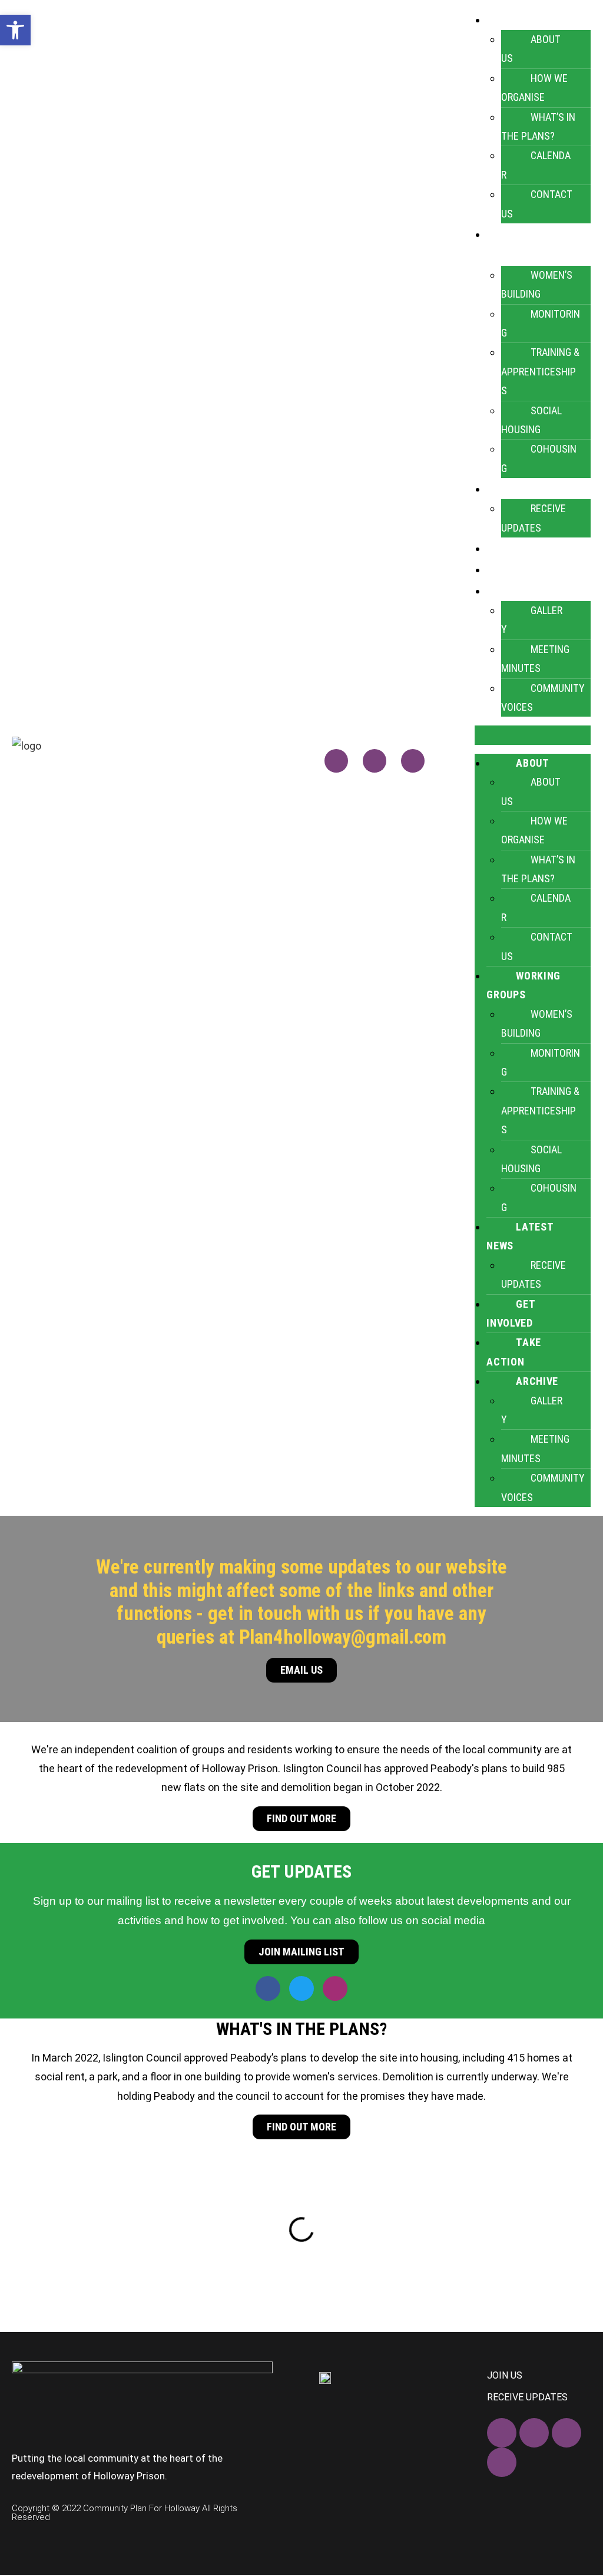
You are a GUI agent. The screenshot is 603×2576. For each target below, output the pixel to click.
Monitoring (541, 323)
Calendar (536, 165)
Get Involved (536, 548)
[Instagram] (413, 761)
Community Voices (543, 697)
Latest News (520, 1236)
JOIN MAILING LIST (301, 1952)
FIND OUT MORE (301, 1818)
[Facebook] (336, 761)
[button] (533, 735)
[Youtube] (502, 2462)
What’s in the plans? (538, 126)
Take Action (534, 569)
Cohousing (539, 458)
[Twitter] (375, 761)
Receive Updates (534, 518)
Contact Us (537, 204)
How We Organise (534, 88)
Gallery (532, 620)
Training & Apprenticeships (540, 371)
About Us (531, 49)
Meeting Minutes (535, 659)
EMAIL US (301, 1670)
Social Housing (531, 420)
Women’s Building (537, 284)
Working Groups (524, 985)
